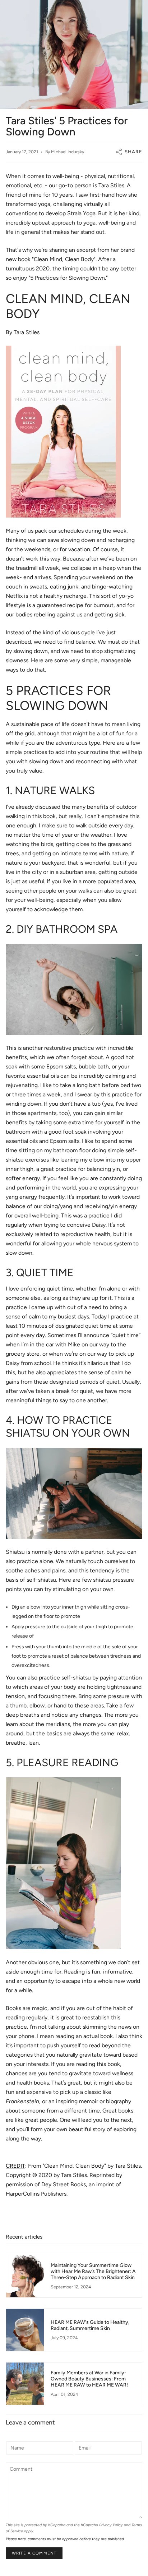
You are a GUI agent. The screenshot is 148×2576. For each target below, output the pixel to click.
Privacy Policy (111, 2525)
